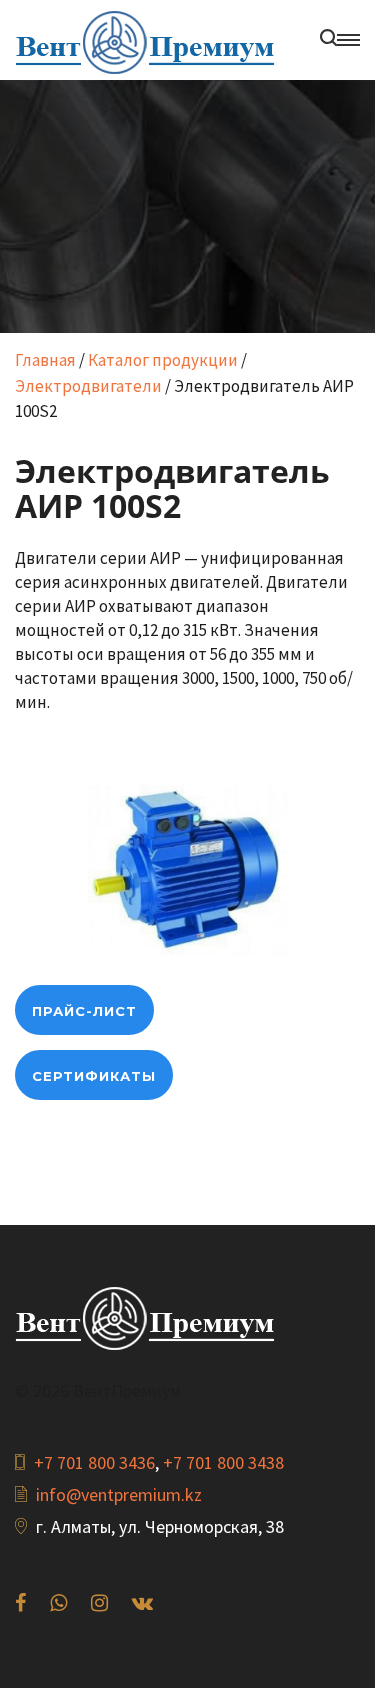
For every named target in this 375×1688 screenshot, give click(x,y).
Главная (45, 360)
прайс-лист (84, 1011)
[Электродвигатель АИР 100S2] (188, 868)
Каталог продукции (163, 360)
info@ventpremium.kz (119, 1494)
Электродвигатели (88, 386)
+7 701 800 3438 (223, 1462)
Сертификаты (94, 1076)
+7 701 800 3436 (94, 1462)
